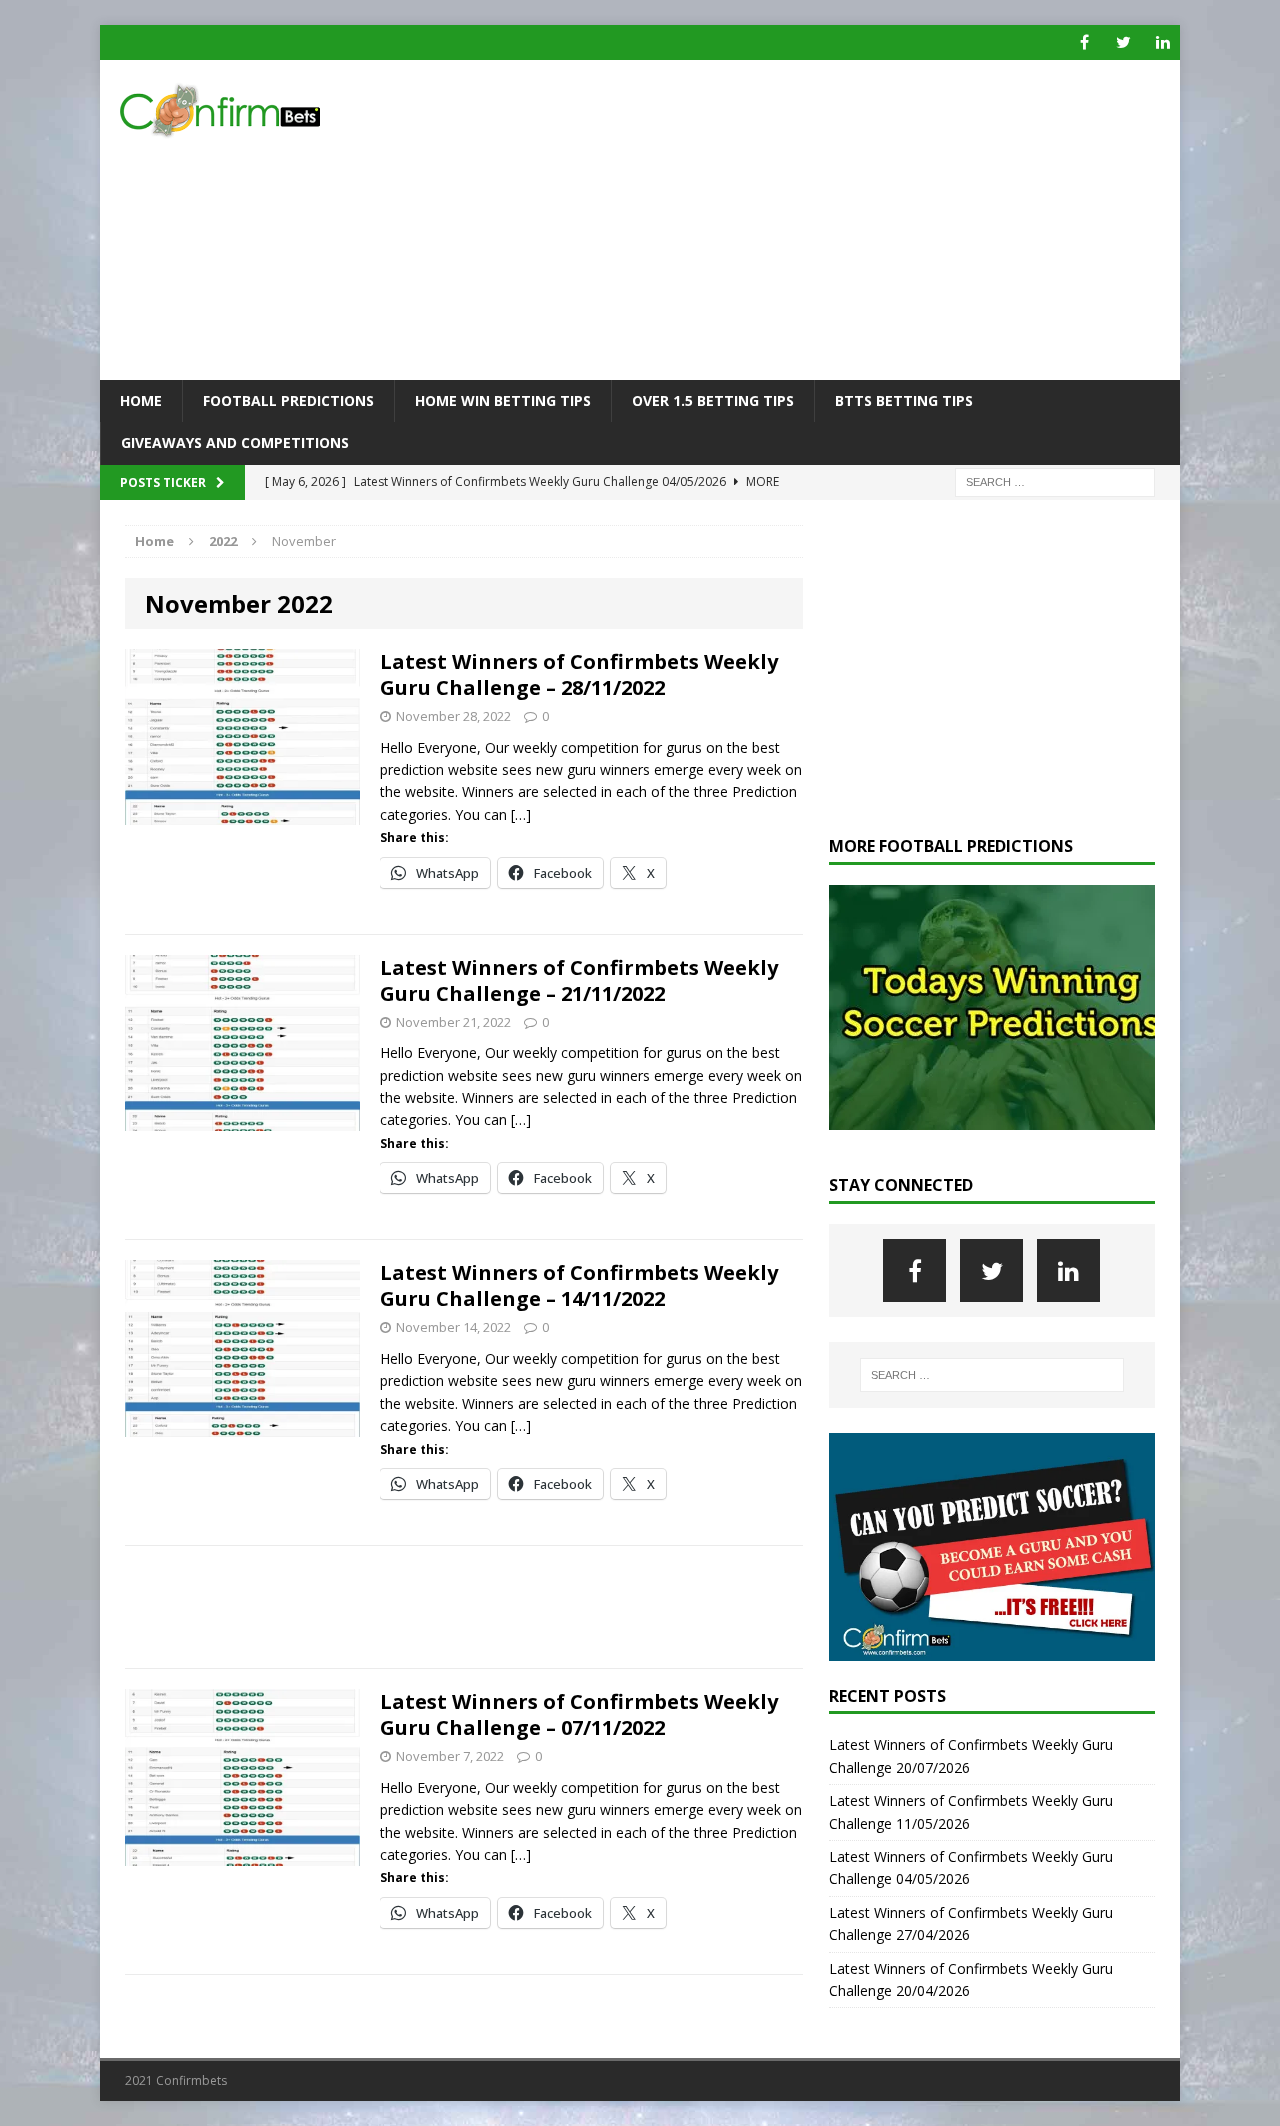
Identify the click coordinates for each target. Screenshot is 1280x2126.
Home (141, 400)
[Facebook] (1084, 42)
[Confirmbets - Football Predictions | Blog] (271, 110)
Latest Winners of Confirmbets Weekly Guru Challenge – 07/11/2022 (579, 1714)
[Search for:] (1055, 480)
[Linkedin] (1162, 42)
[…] (521, 814)
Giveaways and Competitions (235, 442)
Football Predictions (288, 400)
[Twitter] (1123, 42)
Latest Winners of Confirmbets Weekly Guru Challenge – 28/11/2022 (579, 674)
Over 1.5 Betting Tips (713, 400)
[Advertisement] (814, 220)
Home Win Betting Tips (503, 400)
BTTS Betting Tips (904, 400)
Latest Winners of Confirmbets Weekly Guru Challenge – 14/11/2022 (579, 1285)
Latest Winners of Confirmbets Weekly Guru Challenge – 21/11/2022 (579, 980)
